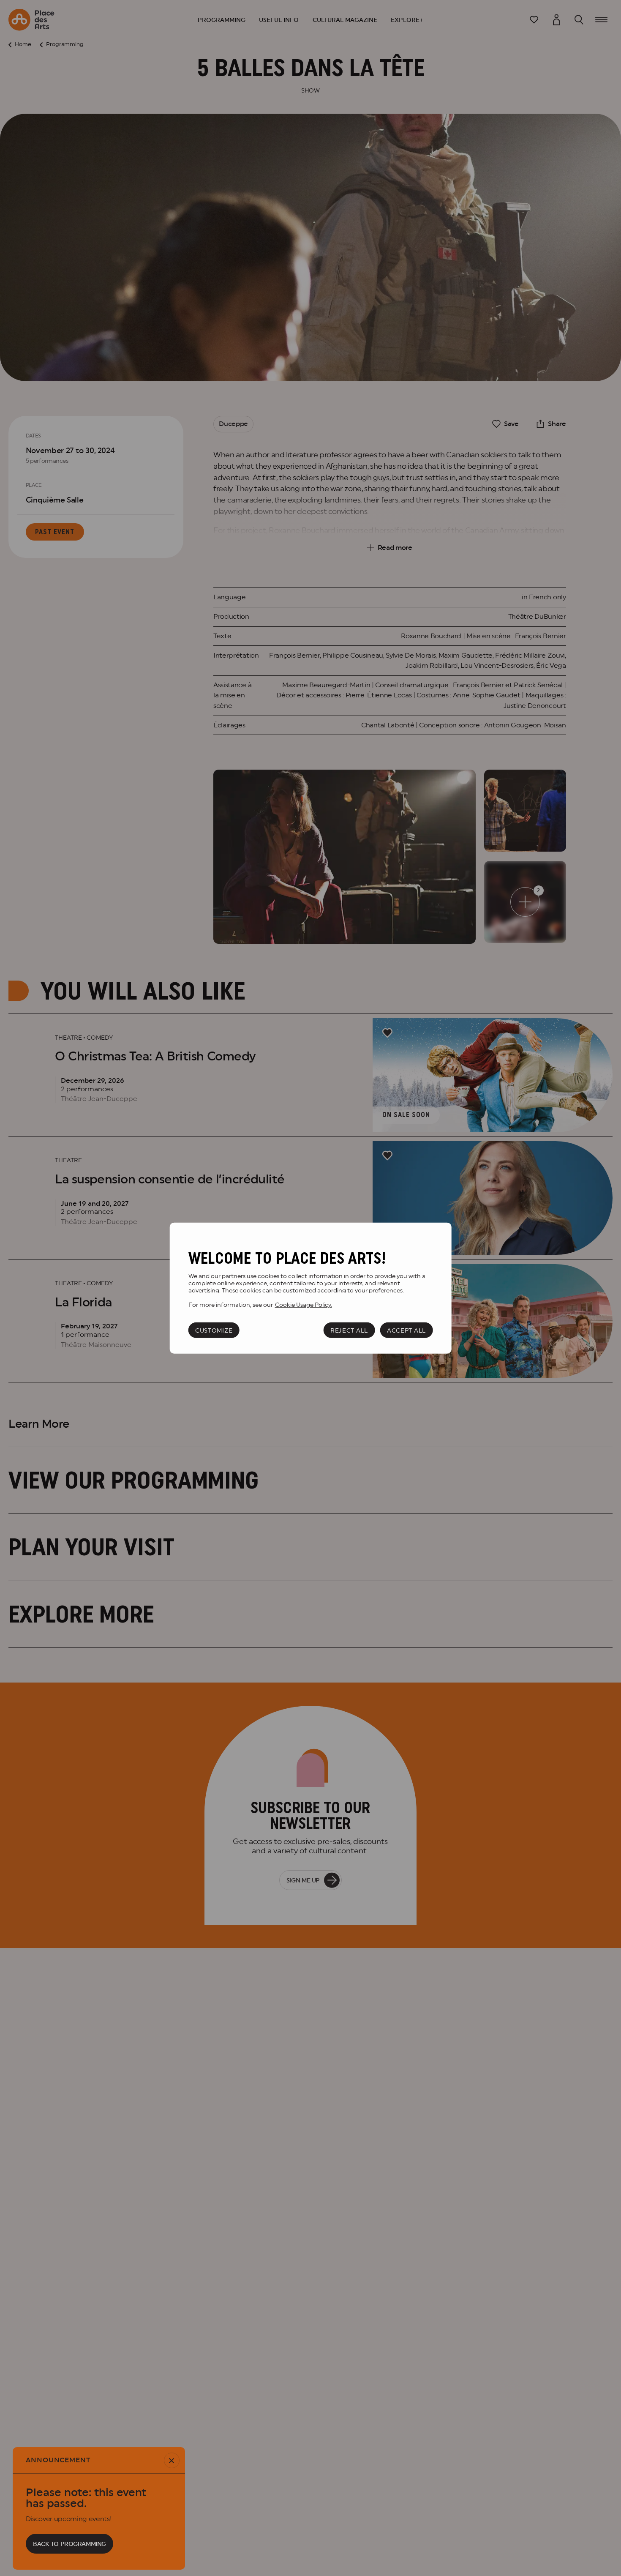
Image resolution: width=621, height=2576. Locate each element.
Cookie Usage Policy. (304, 1304)
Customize (214, 1330)
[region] (311, 1288)
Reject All (349, 1330)
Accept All (406, 1330)
